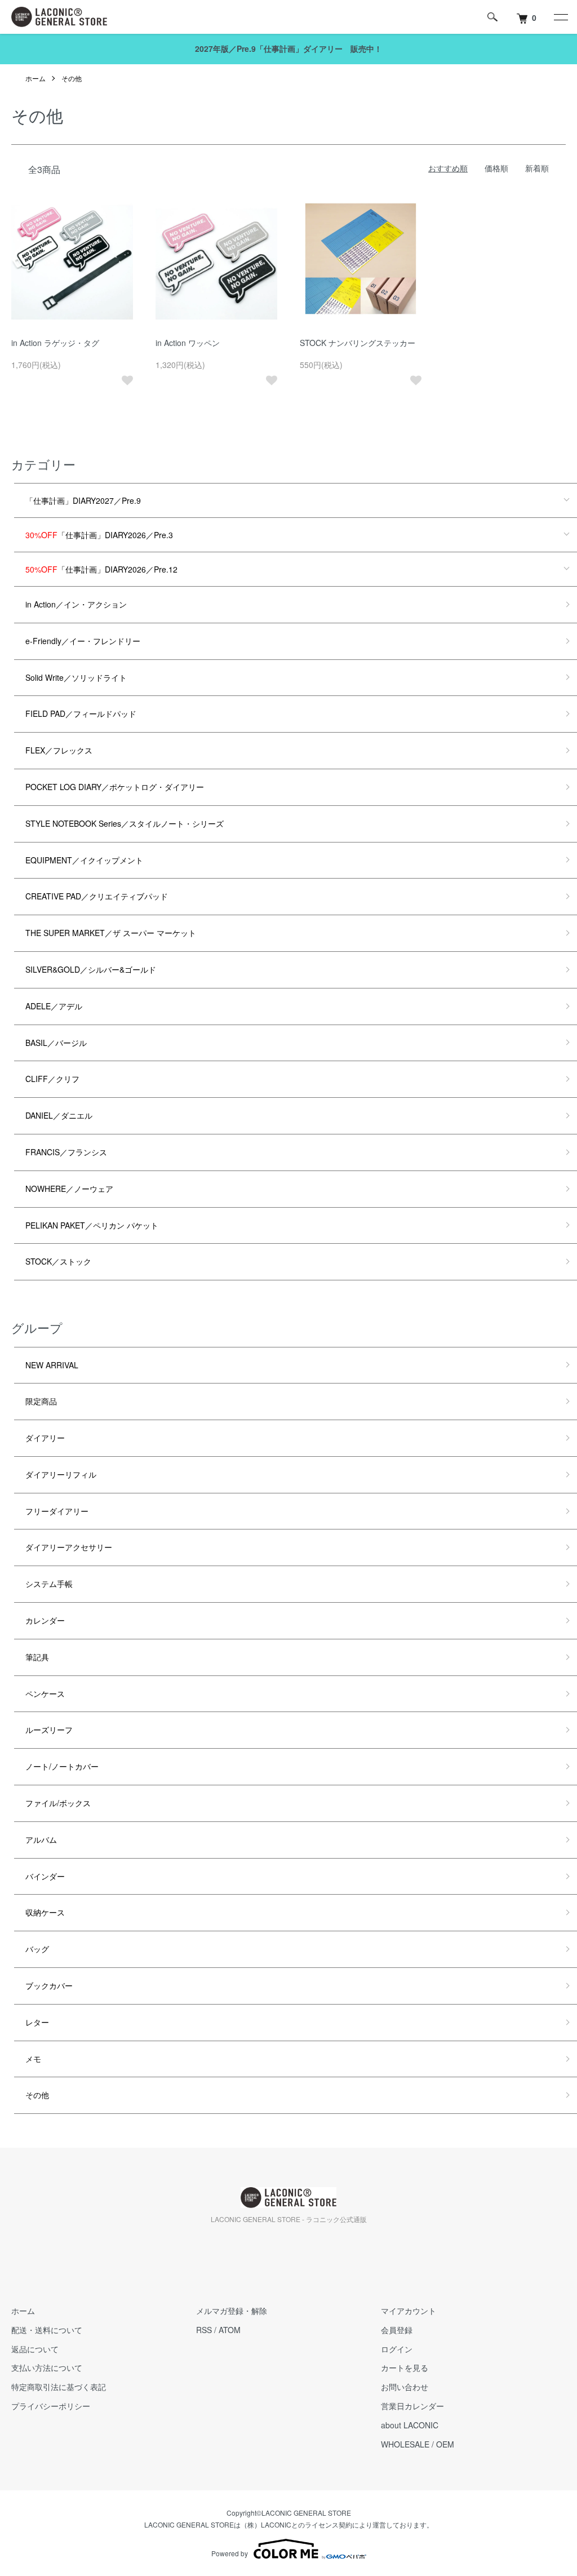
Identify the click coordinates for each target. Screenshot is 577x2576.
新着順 (537, 168)
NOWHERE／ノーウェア (69, 1189)
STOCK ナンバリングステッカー (358, 343)
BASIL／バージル (56, 1043)
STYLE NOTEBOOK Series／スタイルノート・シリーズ (125, 823)
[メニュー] (560, 17)
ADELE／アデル (54, 1006)
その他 (72, 78)
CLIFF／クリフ (52, 1079)
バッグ (37, 1949)
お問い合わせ (405, 2387)
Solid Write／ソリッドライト (76, 677)
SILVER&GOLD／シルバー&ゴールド (91, 969)
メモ (33, 2059)
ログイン (397, 2349)
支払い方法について (47, 2367)
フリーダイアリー (57, 1511)
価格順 (496, 168)
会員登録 (397, 2330)
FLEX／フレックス (59, 750)
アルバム (41, 1839)
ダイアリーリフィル (61, 1474)
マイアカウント (409, 2311)
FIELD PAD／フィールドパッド (81, 713)
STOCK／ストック (58, 1261)
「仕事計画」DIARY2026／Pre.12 (101, 569)
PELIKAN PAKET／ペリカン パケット (92, 1225)
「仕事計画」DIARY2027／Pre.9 (83, 500)
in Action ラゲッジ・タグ (55, 343)
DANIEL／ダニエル (59, 1115)
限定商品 (41, 1401)
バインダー (45, 1876)
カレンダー (45, 1620)
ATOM (230, 2330)
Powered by (230, 2553)
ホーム (35, 78)
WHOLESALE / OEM (418, 2444)
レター (37, 2022)
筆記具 (37, 1657)
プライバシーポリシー (51, 2406)
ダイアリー (45, 1438)
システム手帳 (49, 1584)
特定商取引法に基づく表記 (59, 2387)
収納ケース (45, 1912)
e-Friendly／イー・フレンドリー (83, 641)
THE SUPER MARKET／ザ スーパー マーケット (111, 933)
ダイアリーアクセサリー (69, 1547)
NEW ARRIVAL (52, 1365)
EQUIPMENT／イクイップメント (84, 860)
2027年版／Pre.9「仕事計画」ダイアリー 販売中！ (288, 48)
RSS (204, 2330)
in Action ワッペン (188, 343)
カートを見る (405, 2367)
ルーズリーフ (49, 1730)
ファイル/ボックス (58, 1803)
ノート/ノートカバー (62, 1766)
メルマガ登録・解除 (232, 2311)
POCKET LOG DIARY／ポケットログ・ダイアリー (115, 787)
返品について (35, 2349)
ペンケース (45, 1693)
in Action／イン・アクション (76, 604)
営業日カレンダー (412, 2406)
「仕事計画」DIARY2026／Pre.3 (99, 535)
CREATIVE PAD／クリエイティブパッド (97, 896)
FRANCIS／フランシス (66, 1152)
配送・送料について (47, 2330)
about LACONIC (410, 2425)
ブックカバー (49, 1985)
